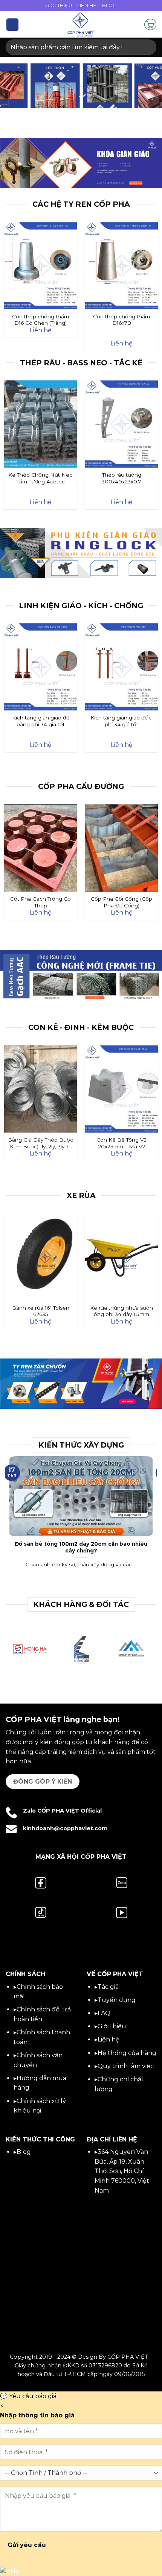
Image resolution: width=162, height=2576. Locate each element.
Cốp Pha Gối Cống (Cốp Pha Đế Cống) (121, 902)
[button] (12, 25)
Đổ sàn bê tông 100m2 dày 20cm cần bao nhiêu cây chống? (81, 1547)
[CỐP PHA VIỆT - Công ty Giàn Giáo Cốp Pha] (81, 24)
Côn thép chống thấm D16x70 (121, 320)
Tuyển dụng (117, 2000)
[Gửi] (147, 47)
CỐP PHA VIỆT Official (70, 1811)
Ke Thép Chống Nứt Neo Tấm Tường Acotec (40, 478)
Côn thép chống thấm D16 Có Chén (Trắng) (40, 320)
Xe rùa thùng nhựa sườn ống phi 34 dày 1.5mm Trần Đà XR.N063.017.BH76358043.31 (121, 1311)
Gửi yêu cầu (27, 2545)
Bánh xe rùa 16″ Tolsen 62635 (41, 1311)
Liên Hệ (87, 5)
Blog (109, 5)
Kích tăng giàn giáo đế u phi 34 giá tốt (121, 721)
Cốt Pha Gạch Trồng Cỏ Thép (40, 902)
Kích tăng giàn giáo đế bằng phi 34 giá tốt (41, 721)
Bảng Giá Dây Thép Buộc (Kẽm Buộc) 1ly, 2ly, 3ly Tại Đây (40, 1143)
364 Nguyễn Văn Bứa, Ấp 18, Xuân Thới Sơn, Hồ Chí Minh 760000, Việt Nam (122, 2171)
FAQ (104, 2013)
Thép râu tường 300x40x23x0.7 (121, 478)
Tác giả (108, 1987)
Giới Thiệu (59, 5)
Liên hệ (109, 2039)
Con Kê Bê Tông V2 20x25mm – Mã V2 (121, 1143)
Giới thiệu (112, 2026)
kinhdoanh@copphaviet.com (65, 1828)
